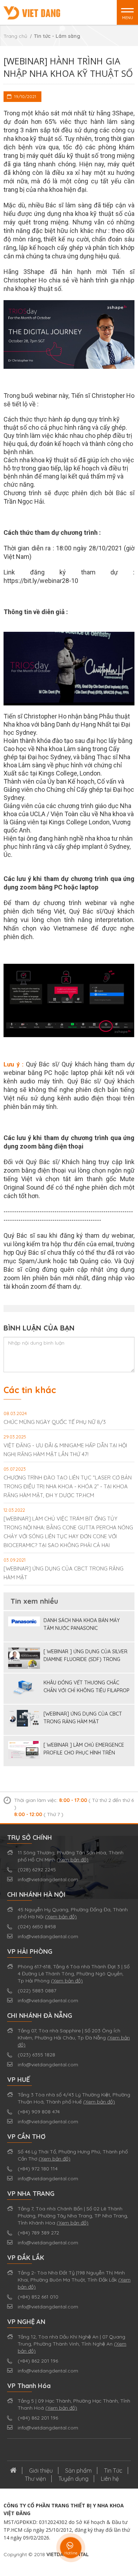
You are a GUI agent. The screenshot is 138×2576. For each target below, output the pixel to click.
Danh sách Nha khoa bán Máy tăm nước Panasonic (82, 1624)
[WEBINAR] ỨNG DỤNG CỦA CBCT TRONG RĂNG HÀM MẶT (64, 1569)
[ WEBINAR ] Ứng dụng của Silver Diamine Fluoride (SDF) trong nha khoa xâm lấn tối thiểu (85, 1656)
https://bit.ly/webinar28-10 (41, 581)
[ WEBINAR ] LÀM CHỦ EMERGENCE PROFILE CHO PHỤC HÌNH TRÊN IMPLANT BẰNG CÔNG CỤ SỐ (84, 1749)
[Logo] (32, 12)
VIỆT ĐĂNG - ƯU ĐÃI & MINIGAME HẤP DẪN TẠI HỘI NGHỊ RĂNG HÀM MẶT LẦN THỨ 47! (65, 1446)
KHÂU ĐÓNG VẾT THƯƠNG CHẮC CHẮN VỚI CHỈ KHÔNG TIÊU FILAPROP (87, 1687)
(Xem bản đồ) (73, 1860)
